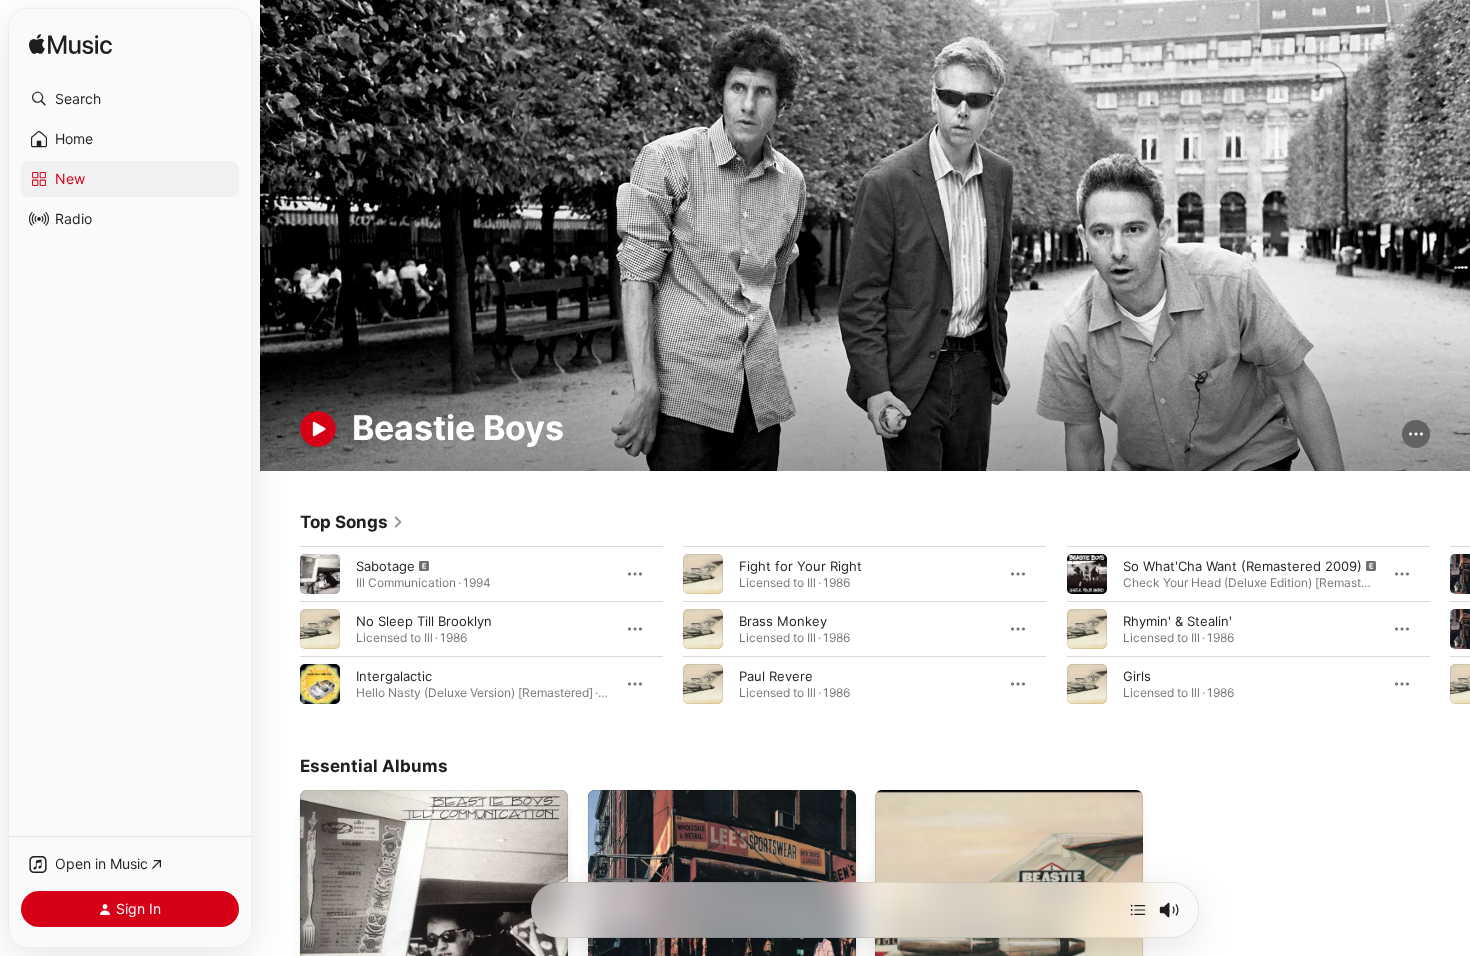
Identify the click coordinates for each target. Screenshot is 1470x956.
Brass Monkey (783, 620)
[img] (70, 45)
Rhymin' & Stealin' (1177, 620)
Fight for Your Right (800, 565)
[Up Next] (1138, 910)
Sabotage (385, 565)
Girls (1137, 675)
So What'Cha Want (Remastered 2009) (1242, 565)
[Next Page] (1450, 628)
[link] (352, 522)
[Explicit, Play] (320, 573)
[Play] (318, 429)
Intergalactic (394, 675)
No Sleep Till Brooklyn (424, 620)
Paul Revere (776, 675)
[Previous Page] (280, 628)
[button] (130, 99)
